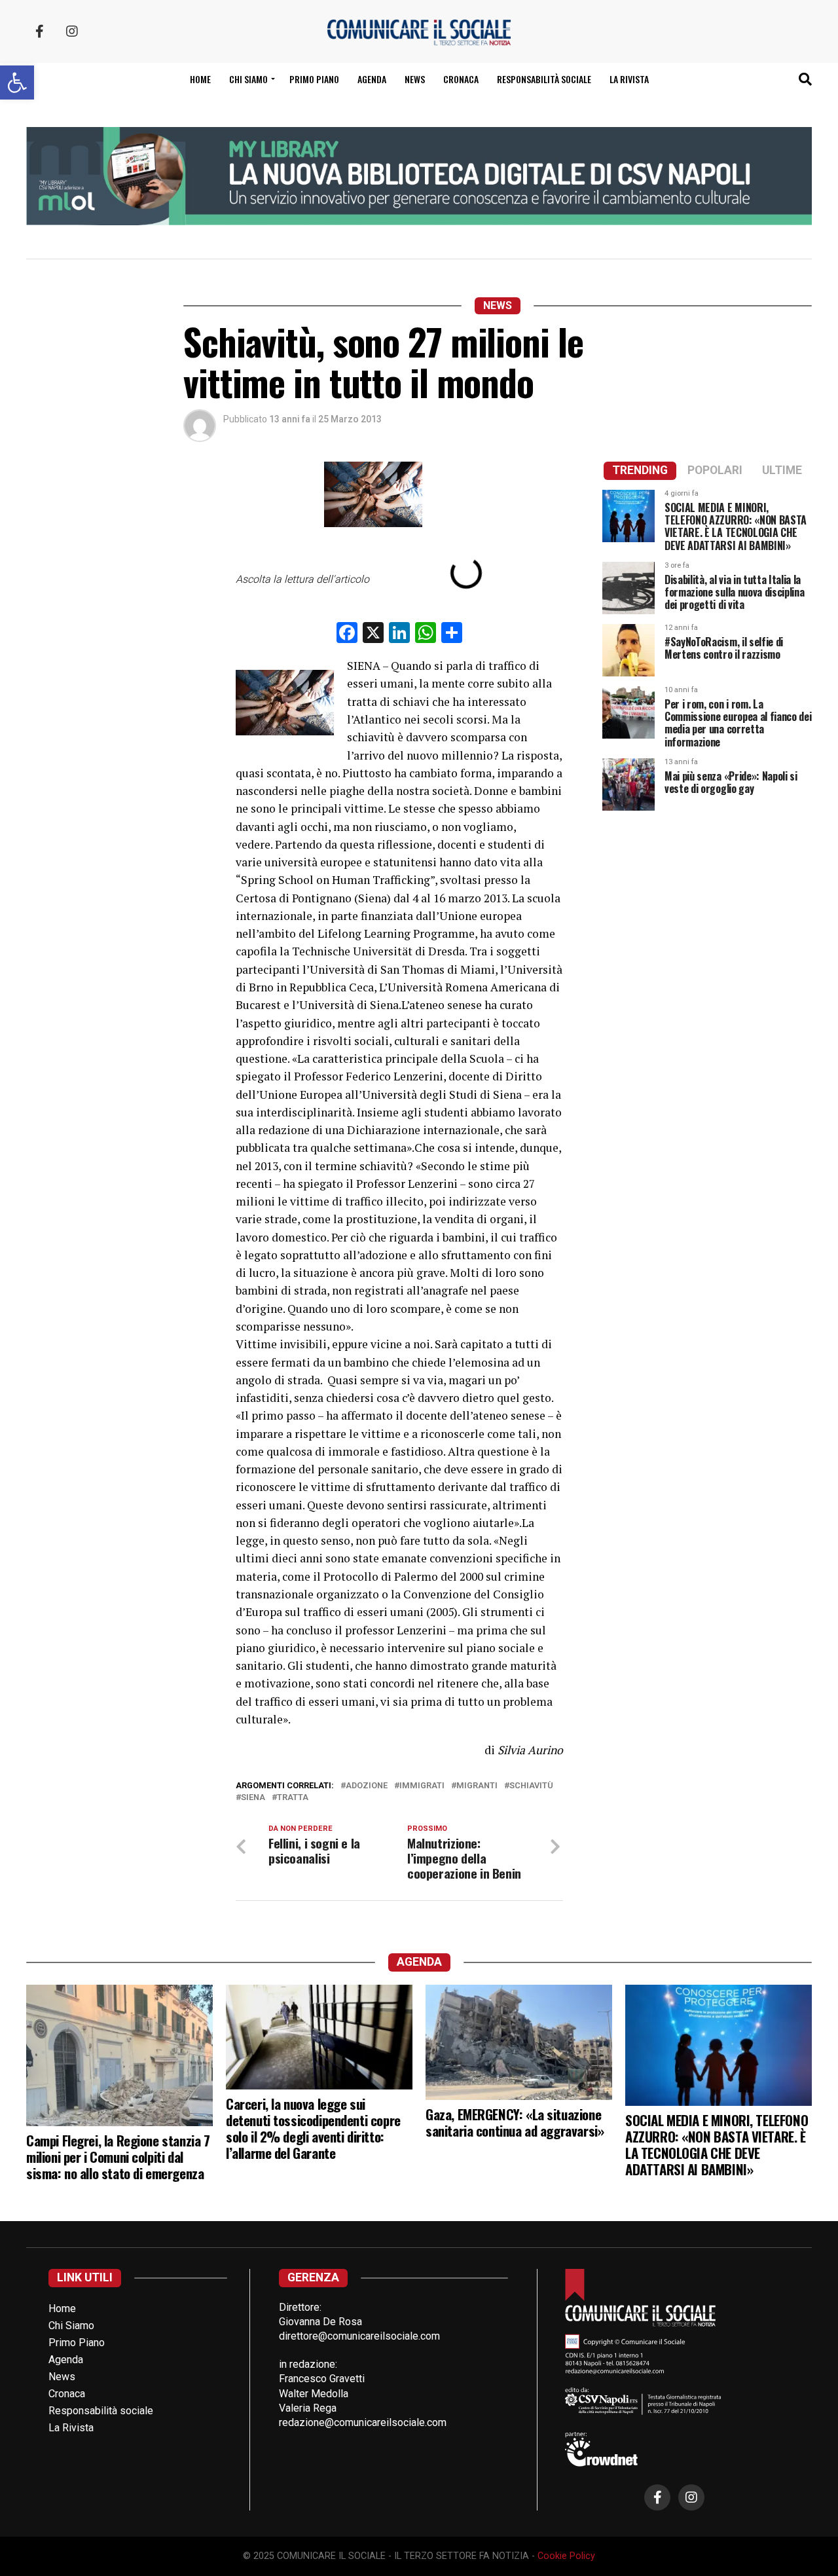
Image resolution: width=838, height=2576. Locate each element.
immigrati (422, 1786)
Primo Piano (314, 79)
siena (253, 1798)
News (415, 79)
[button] (17, 83)
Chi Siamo (71, 2326)
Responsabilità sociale (544, 79)
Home (200, 79)
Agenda (372, 79)
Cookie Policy (566, 2556)
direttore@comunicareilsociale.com (359, 2336)
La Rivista (629, 79)
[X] (373, 634)
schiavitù (531, 1786)
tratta (293, 1798)
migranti (477, 1786)
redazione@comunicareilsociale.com (363, 2422)
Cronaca (461, 79)
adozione (367, 1786)
